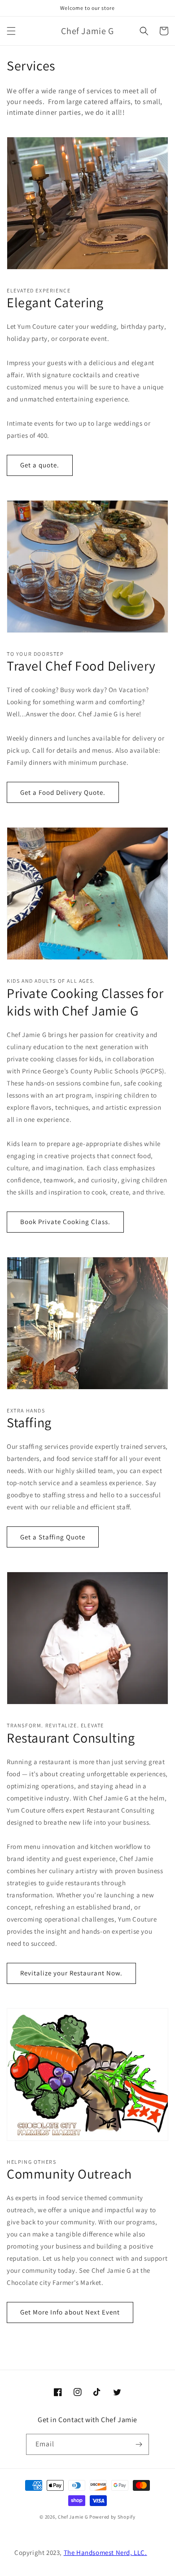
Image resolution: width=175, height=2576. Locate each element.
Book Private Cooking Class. (65, 1222)
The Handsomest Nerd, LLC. (105, 2552)
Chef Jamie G (73, 2517)
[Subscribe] (139, 2444)
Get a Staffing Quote (53, 1537)
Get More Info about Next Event (70, 2312)
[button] (11, 31)
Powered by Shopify (112, 2517)
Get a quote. (40, 465)
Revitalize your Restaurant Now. (71, 1973)
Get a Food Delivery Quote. (63, 792)
